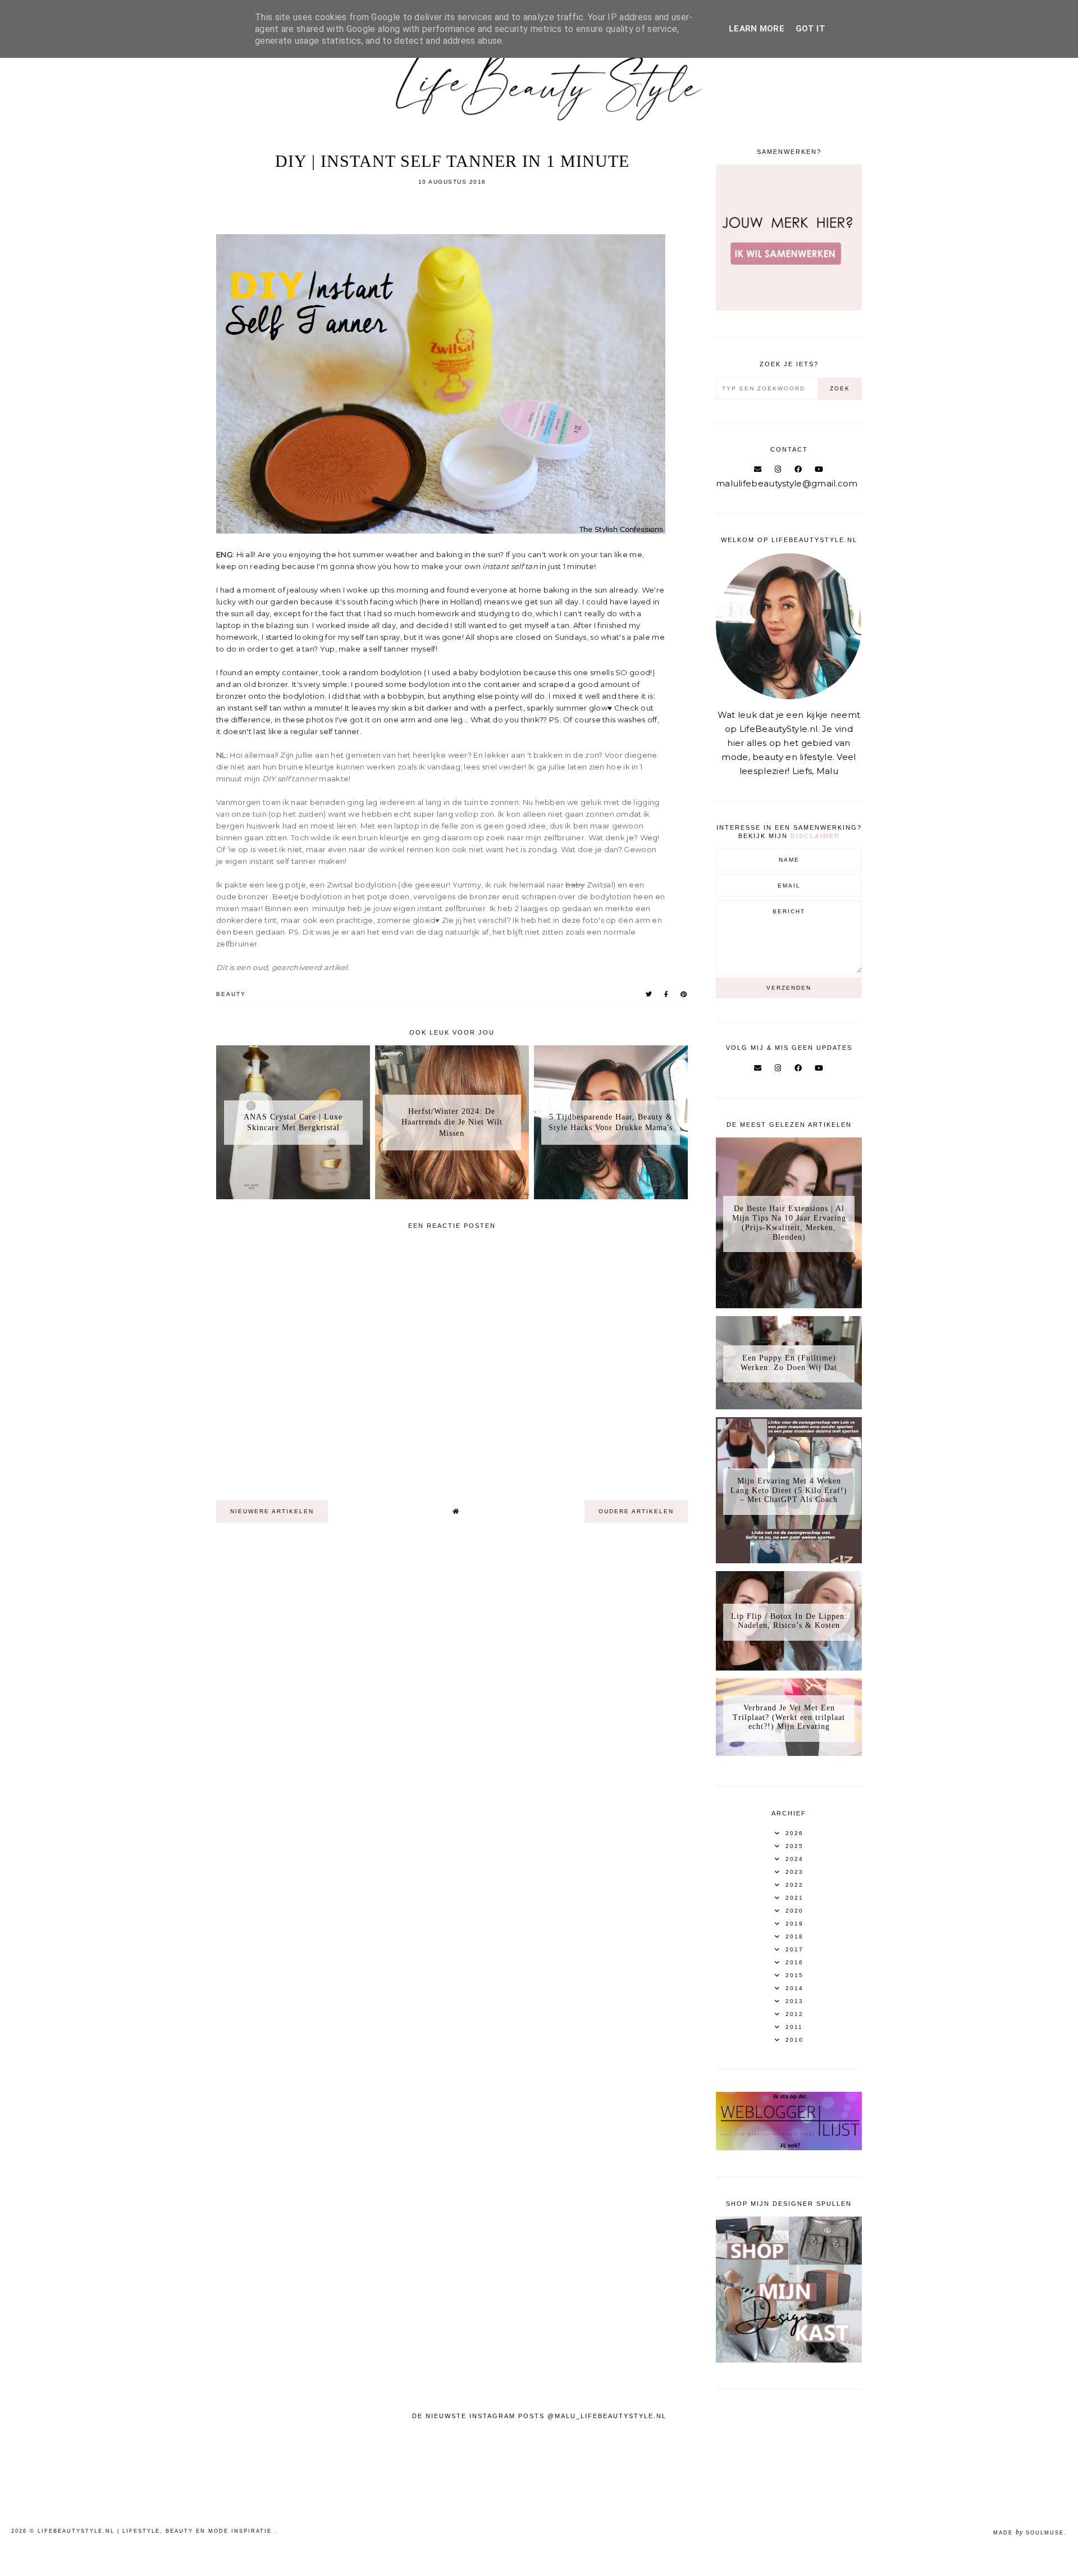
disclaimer (815, 836)
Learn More (757, 29)
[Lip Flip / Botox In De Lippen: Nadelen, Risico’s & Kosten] (789, 1667)
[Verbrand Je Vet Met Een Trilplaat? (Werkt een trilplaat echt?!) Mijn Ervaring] (789, 1753)
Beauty (231, 994)
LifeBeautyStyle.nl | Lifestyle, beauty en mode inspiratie (156, 2531)
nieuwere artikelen (272, 1511)
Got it (810, 29)
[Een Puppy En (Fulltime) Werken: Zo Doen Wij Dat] (789, 1406)
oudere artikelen (636, 1511)
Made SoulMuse (1029, 2533)
